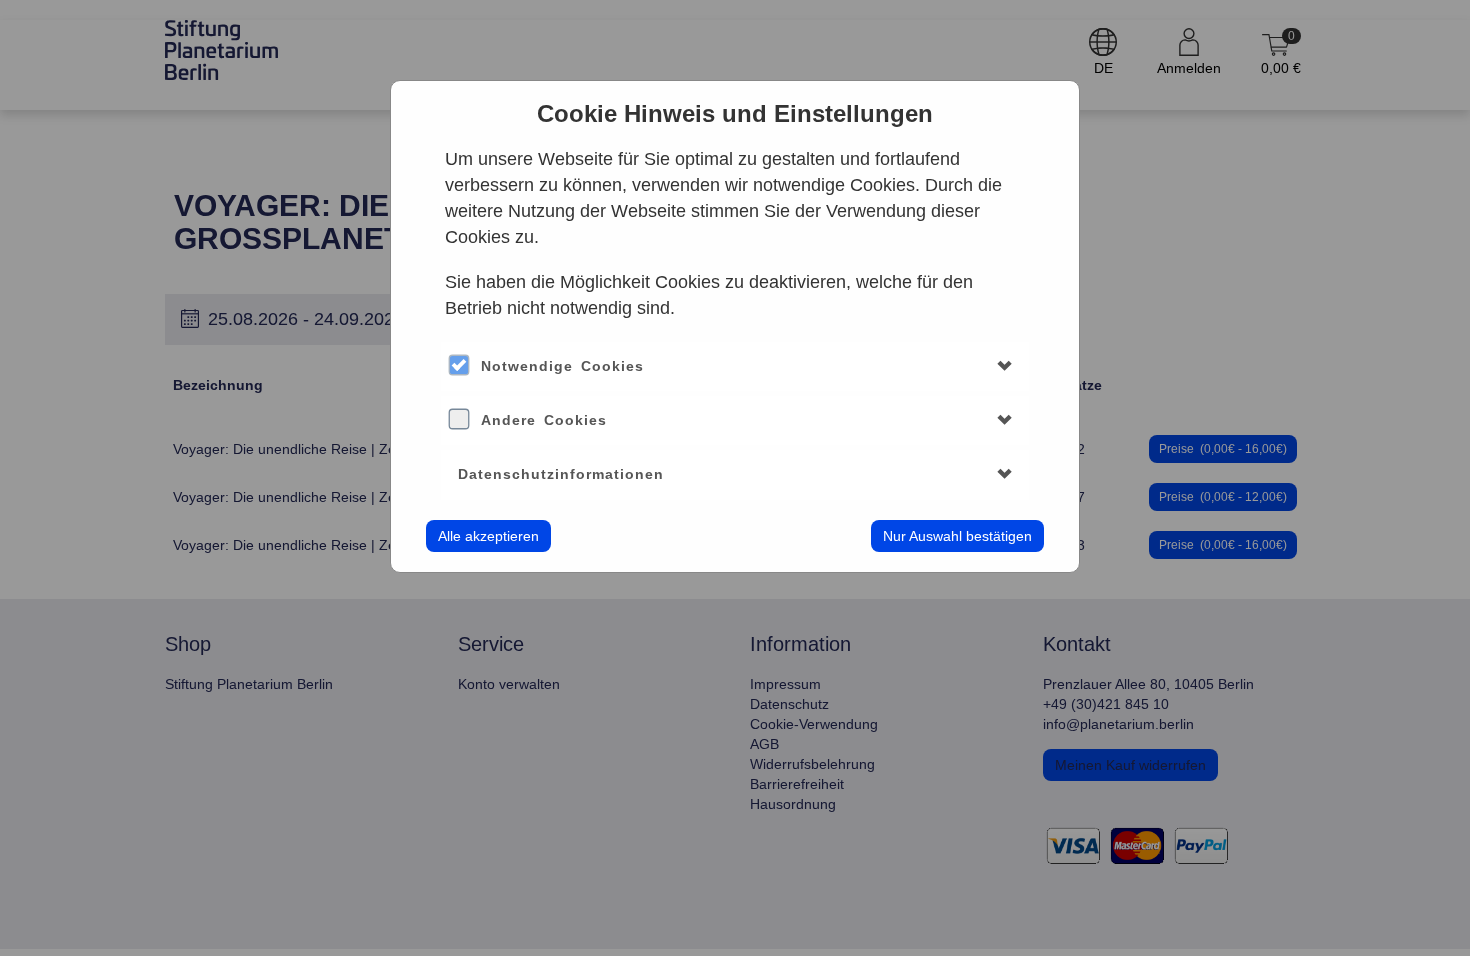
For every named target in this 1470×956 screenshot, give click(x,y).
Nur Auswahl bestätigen (957, 536)
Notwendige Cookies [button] (562, 366)
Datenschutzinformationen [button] (561, 474)
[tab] (734, 366)
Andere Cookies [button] (544, 420)
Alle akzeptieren (488, 536)
